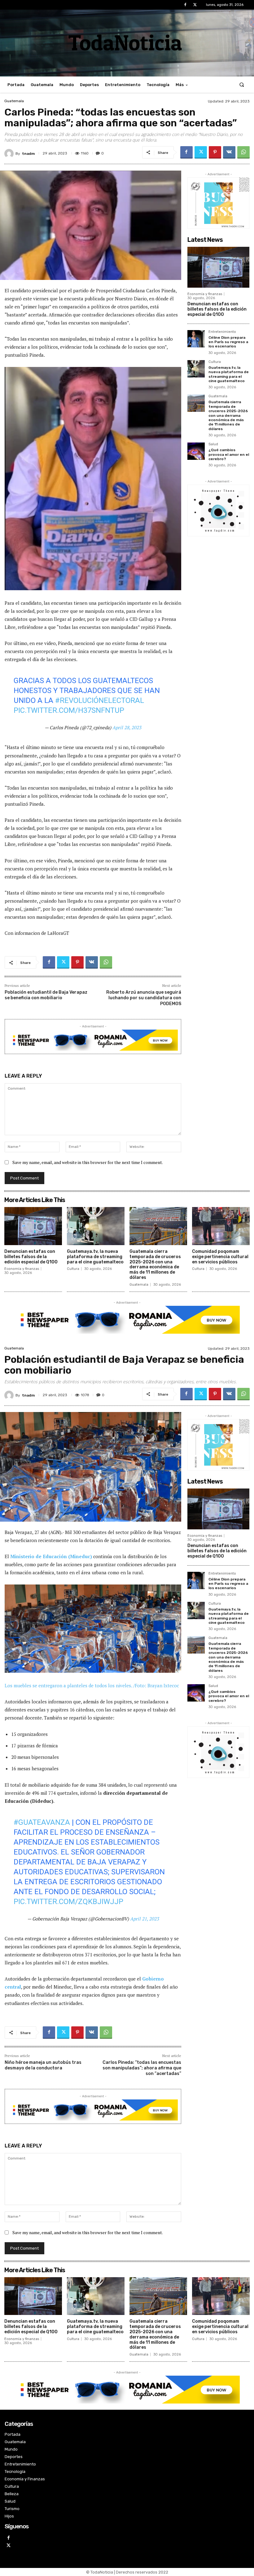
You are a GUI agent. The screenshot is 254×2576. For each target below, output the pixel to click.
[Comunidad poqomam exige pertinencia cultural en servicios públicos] (221, 1226)
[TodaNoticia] (127, 42)
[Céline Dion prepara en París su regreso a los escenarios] (196, 339)
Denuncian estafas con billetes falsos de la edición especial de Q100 (217, 309)
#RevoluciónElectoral (100, 700)
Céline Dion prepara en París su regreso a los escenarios (228, 342)
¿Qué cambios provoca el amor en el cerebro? (229, 454)
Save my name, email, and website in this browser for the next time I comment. (88, 1162)
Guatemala (14, 101)
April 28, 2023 (127, 727)
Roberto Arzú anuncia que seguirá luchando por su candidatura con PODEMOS (144, 998)
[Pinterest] (215, 152)
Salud (213, 444)
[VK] (229, 152)
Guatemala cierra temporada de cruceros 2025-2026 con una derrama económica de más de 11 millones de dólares (228, 415)
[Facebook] (185, 5)
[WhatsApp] (243, 152)
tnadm (28, 154)
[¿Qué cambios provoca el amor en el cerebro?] (196, 451)
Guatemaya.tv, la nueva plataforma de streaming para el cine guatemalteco (229, 374)
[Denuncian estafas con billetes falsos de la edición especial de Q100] (218, 267)
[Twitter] (195, 5)
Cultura (215, 362)
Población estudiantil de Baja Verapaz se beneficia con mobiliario (46, 995)
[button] (242, 85)
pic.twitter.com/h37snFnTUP (69, 710)
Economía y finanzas (205, 294)
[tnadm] (10, 154)
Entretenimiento (222, 332)
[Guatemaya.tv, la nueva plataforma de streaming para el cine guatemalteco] (196, 369)
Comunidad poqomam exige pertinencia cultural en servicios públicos (220, 1257)
